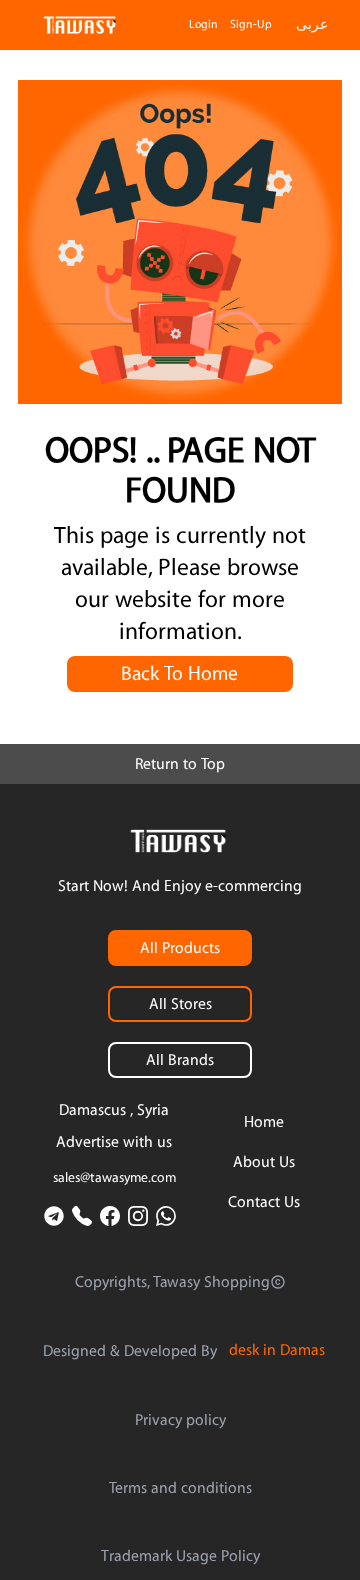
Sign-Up (251, 24)
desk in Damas (277, 1350)
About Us (264, 1162)
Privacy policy (180, 1420)
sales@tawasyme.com (114, 1178)
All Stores (180, 1004)
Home (264, 1122)
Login (203, 24)
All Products (180, 948)
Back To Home (179, 674)
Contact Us (264, 1202)
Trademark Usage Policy (180, 1556)
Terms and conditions (180, 1488)
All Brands (180, 1060)
